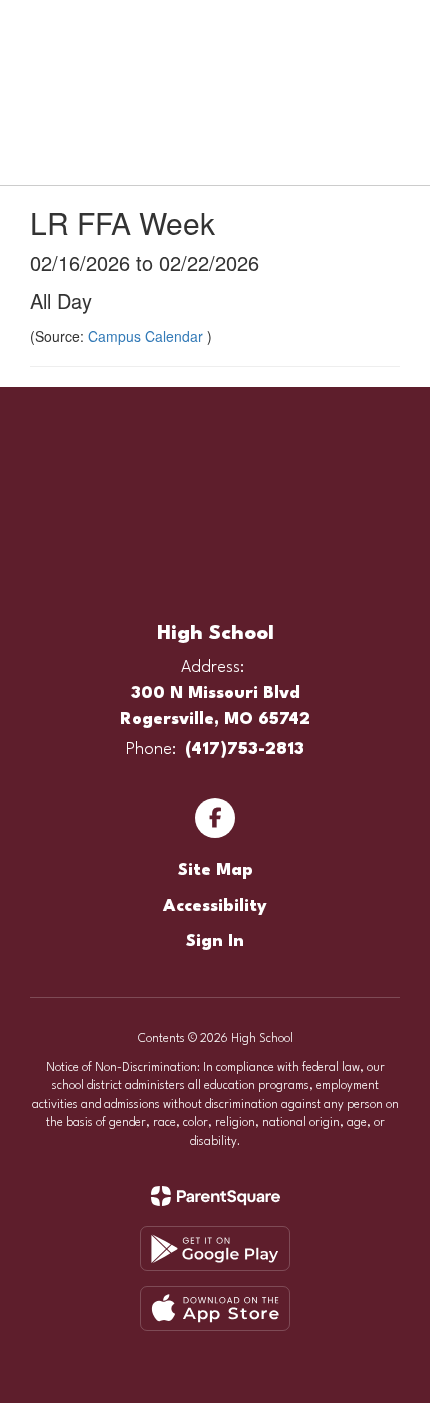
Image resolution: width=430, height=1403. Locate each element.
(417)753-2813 (244, 749)
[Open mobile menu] (41, 29)
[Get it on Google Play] (215, 1248)
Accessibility (215, 906)
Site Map (215, 870)
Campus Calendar (147, 336)
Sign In (215, 941)
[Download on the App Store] (215, 1308)
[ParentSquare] (215, 1196)
